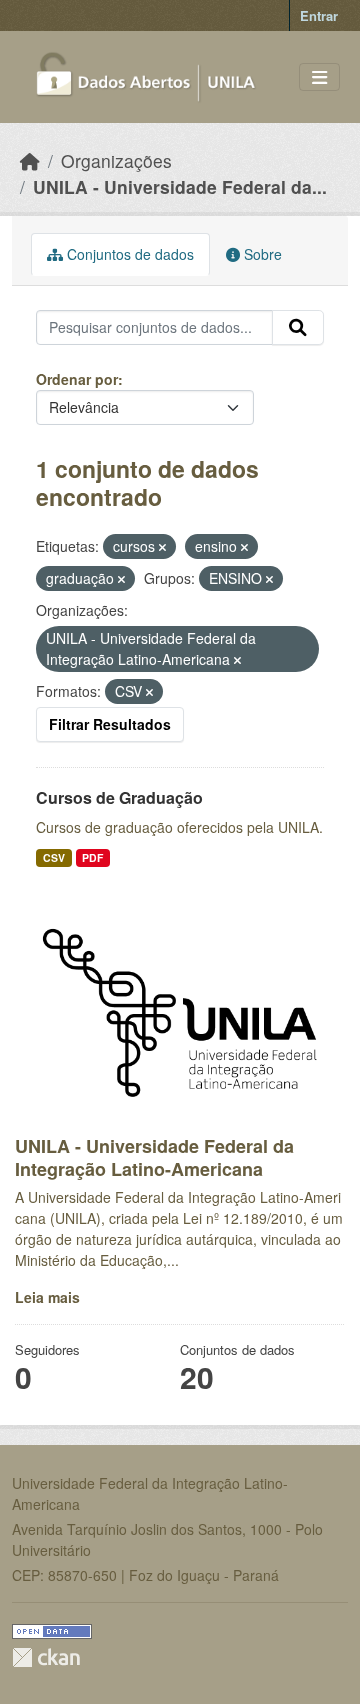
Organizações (116, 160)
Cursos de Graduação (119, 797)
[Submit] (298, 328)
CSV (54, 857)
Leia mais (47, 1297)
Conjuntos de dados (128, 254)
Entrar (319, 15)
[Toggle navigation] (319, 77)
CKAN (46, 1657)
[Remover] (162, 547)
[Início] (30, 160)
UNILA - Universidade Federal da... (180, 186)
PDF (92, 857)
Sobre (261, 254)
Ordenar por (77, 379)
